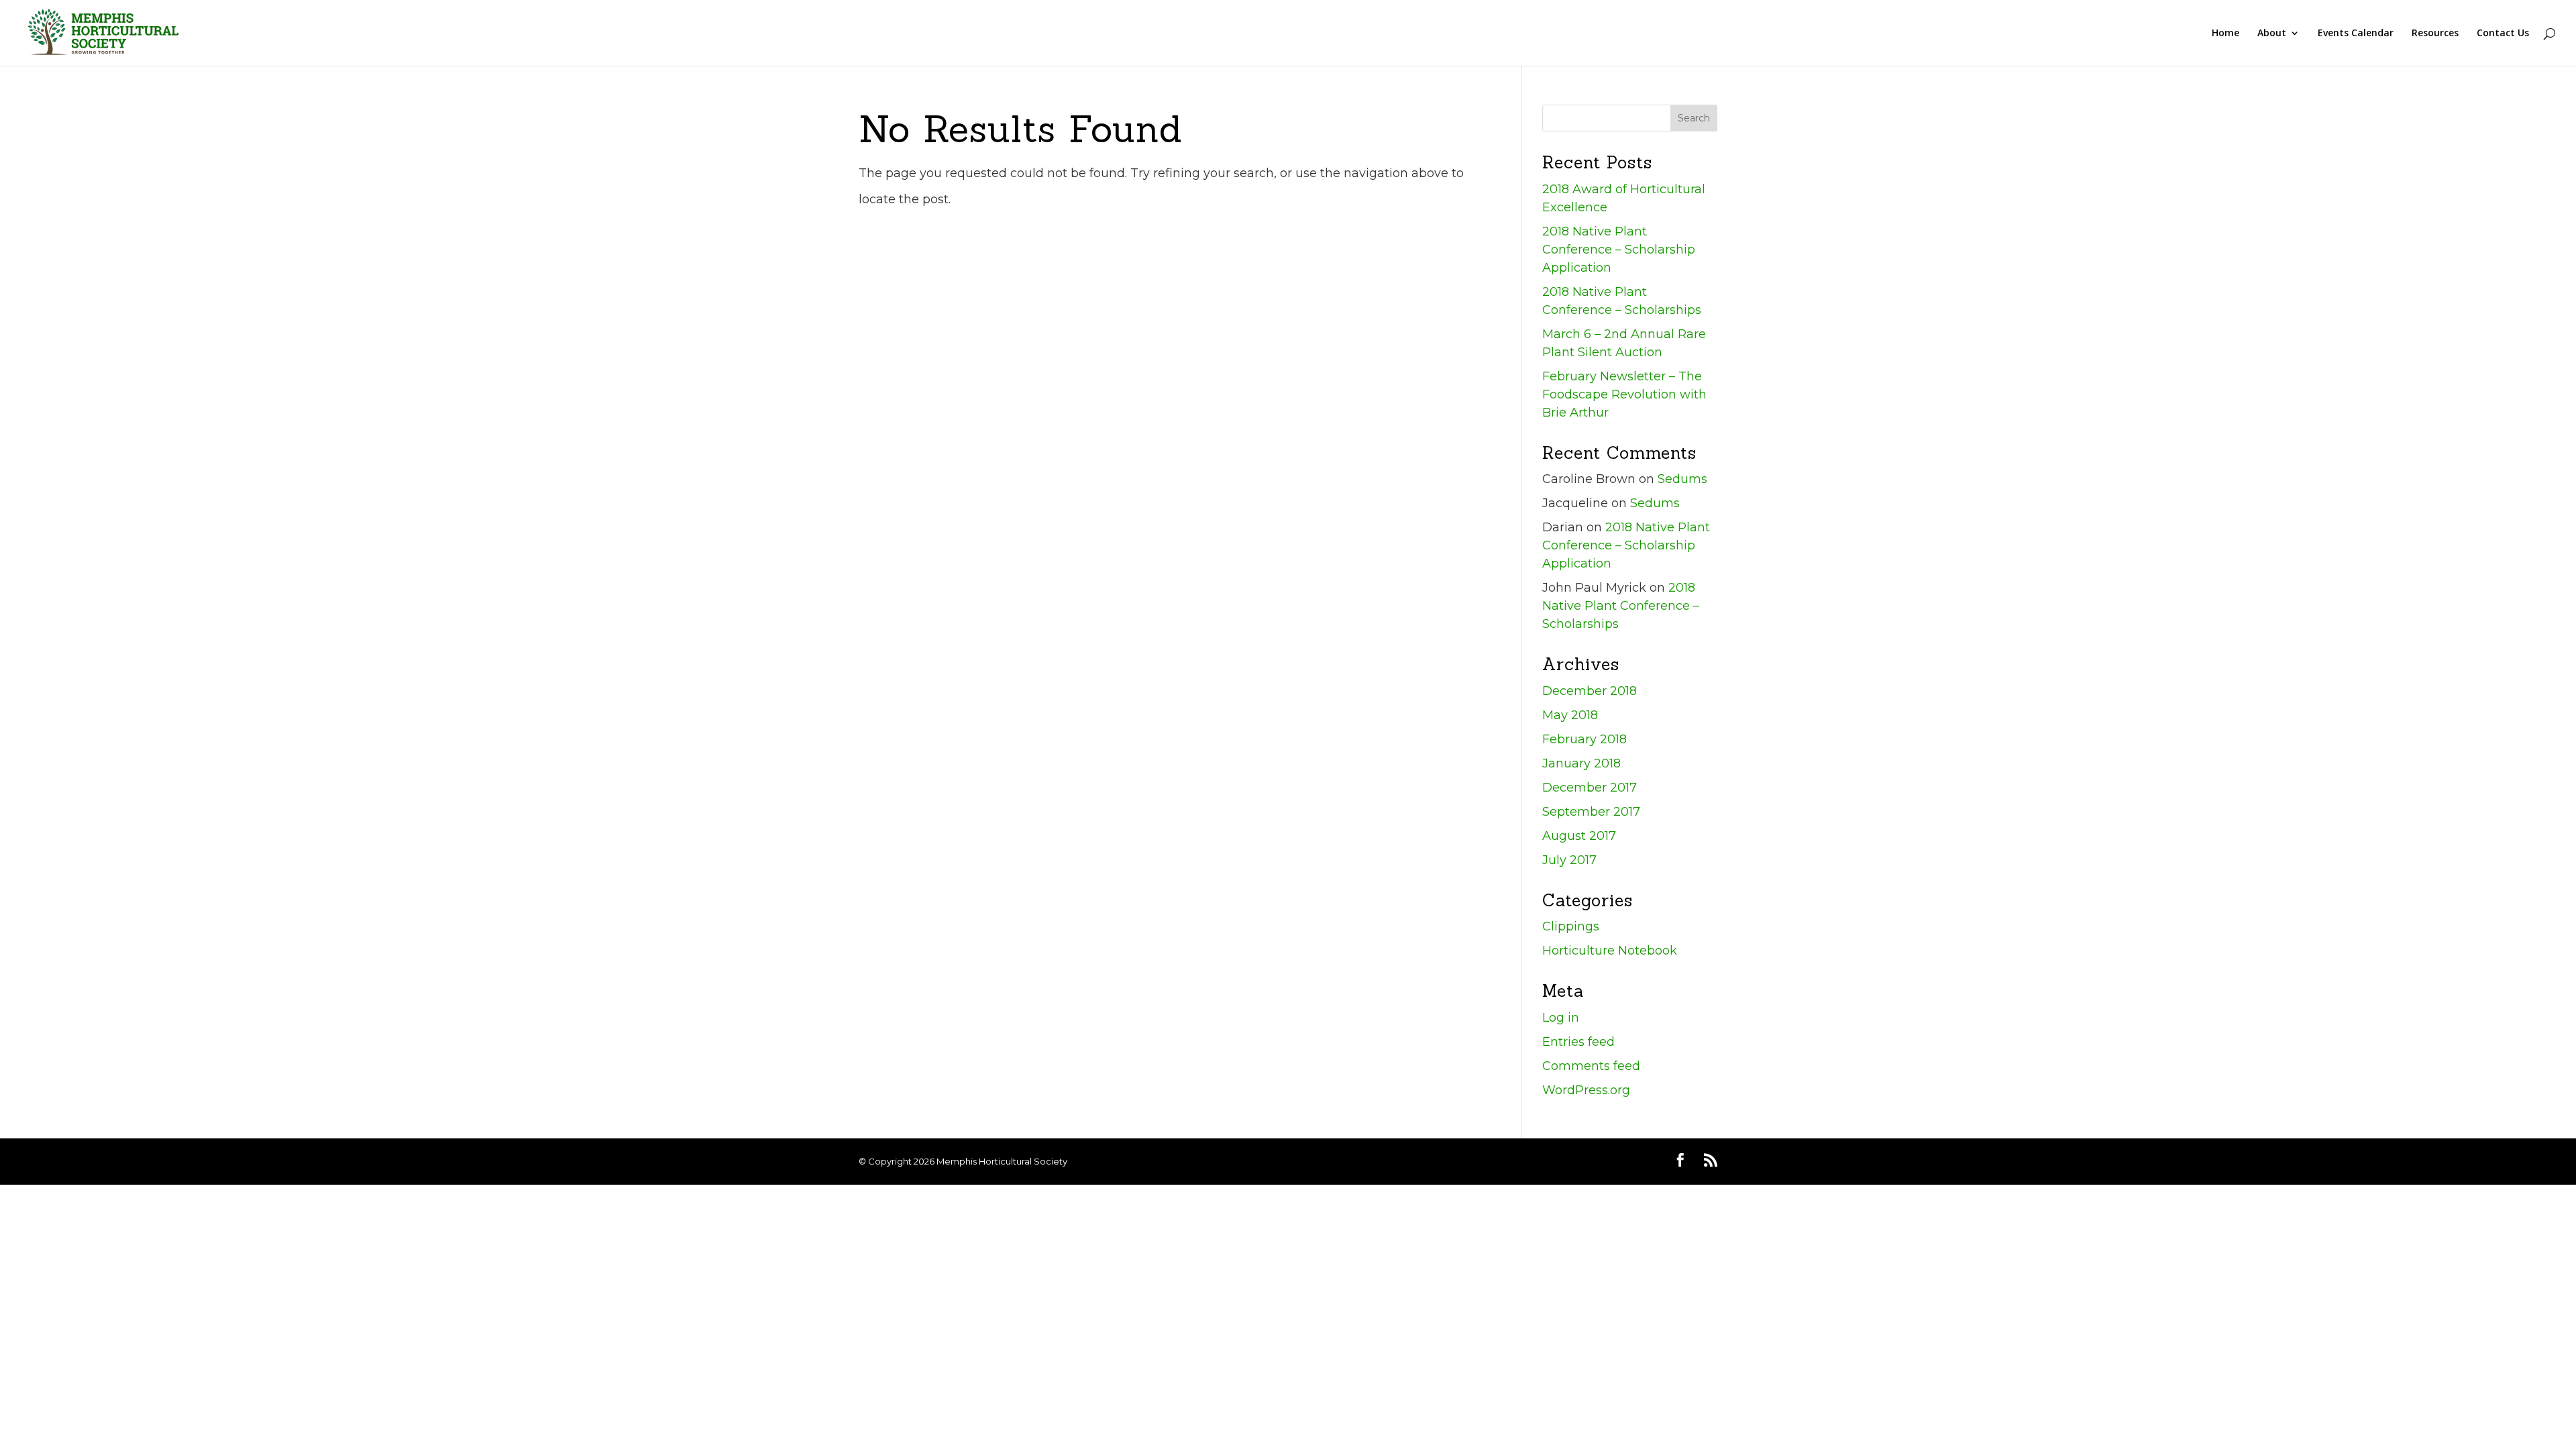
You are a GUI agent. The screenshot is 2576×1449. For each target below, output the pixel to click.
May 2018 (1570, 715)
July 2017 (1569, 860)
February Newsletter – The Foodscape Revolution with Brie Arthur (1624, 394)
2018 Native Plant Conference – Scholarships (1621, 606)
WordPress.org (1586, 1090)
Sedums (1682, 479)
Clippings (1571, 926)
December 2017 (1590, 788)
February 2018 (1585, 739)
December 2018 (1590, 691)
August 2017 (1579, 836)
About (2272, 34)
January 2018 (1581, 763)
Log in (1561, 1018)
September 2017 (1591, 812)
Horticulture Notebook (1610, 951)
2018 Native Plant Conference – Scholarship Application (1619, 250)
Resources (2435, 34)
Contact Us (2503, 34)
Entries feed (1578, 1042)
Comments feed (1591, 1066)
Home (2225, 34)
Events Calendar (2356, 34)
